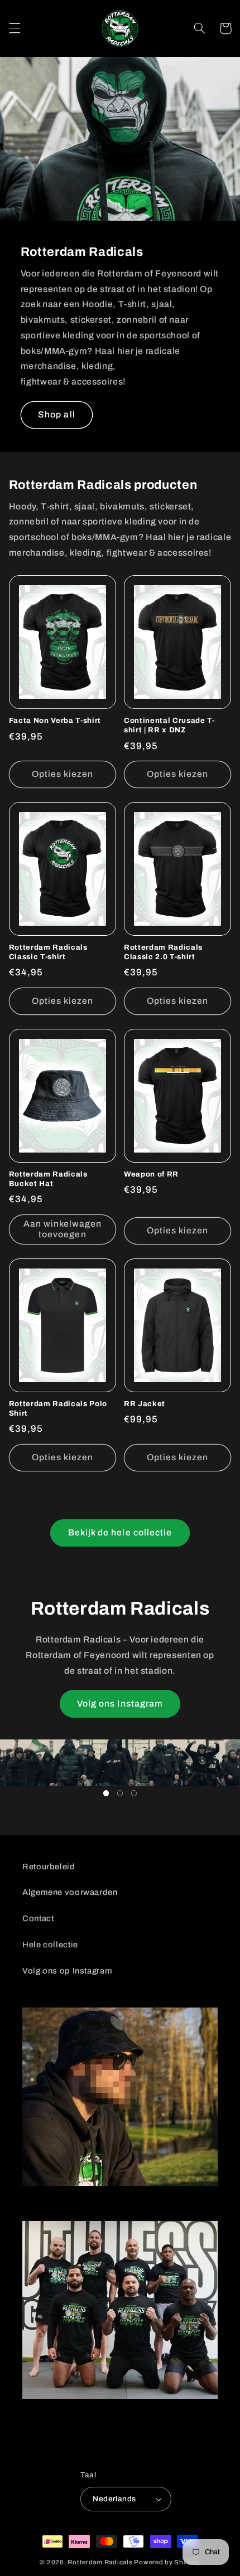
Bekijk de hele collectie (120, 1532)
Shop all (56, 414)
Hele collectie (50, 1945)
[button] (15, 28)
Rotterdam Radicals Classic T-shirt (48, 952)
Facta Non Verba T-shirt (55, 720)
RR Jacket (145, 1404)
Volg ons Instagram (120, 1703)
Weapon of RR (151, 1174)
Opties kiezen (63, 774)
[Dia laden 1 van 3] (106, 1793)
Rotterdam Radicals (100, 2562)
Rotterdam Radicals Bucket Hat (48, 1179)
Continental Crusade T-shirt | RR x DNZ (169, 725)
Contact (38, 1918)
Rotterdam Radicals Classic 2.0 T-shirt (163, 952)
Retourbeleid (49, 1867)
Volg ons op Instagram (67, 1971)
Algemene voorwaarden (70, 1892)
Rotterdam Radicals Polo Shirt (58, 1408)
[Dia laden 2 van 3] (120, 1793)
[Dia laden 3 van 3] (134, 1793)
